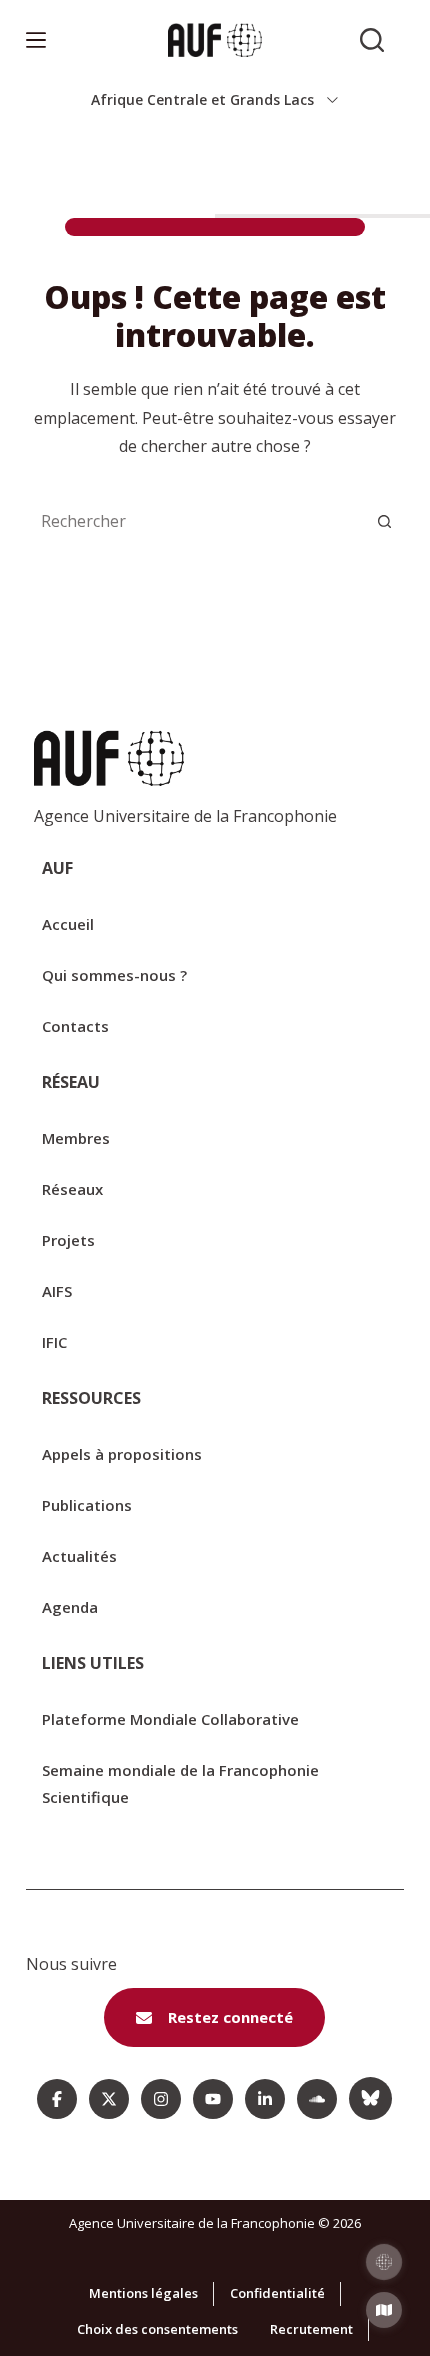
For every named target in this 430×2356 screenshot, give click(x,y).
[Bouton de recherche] (384, 521)
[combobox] (195, 521)
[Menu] (36, 40)
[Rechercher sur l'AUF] (372, 40)
